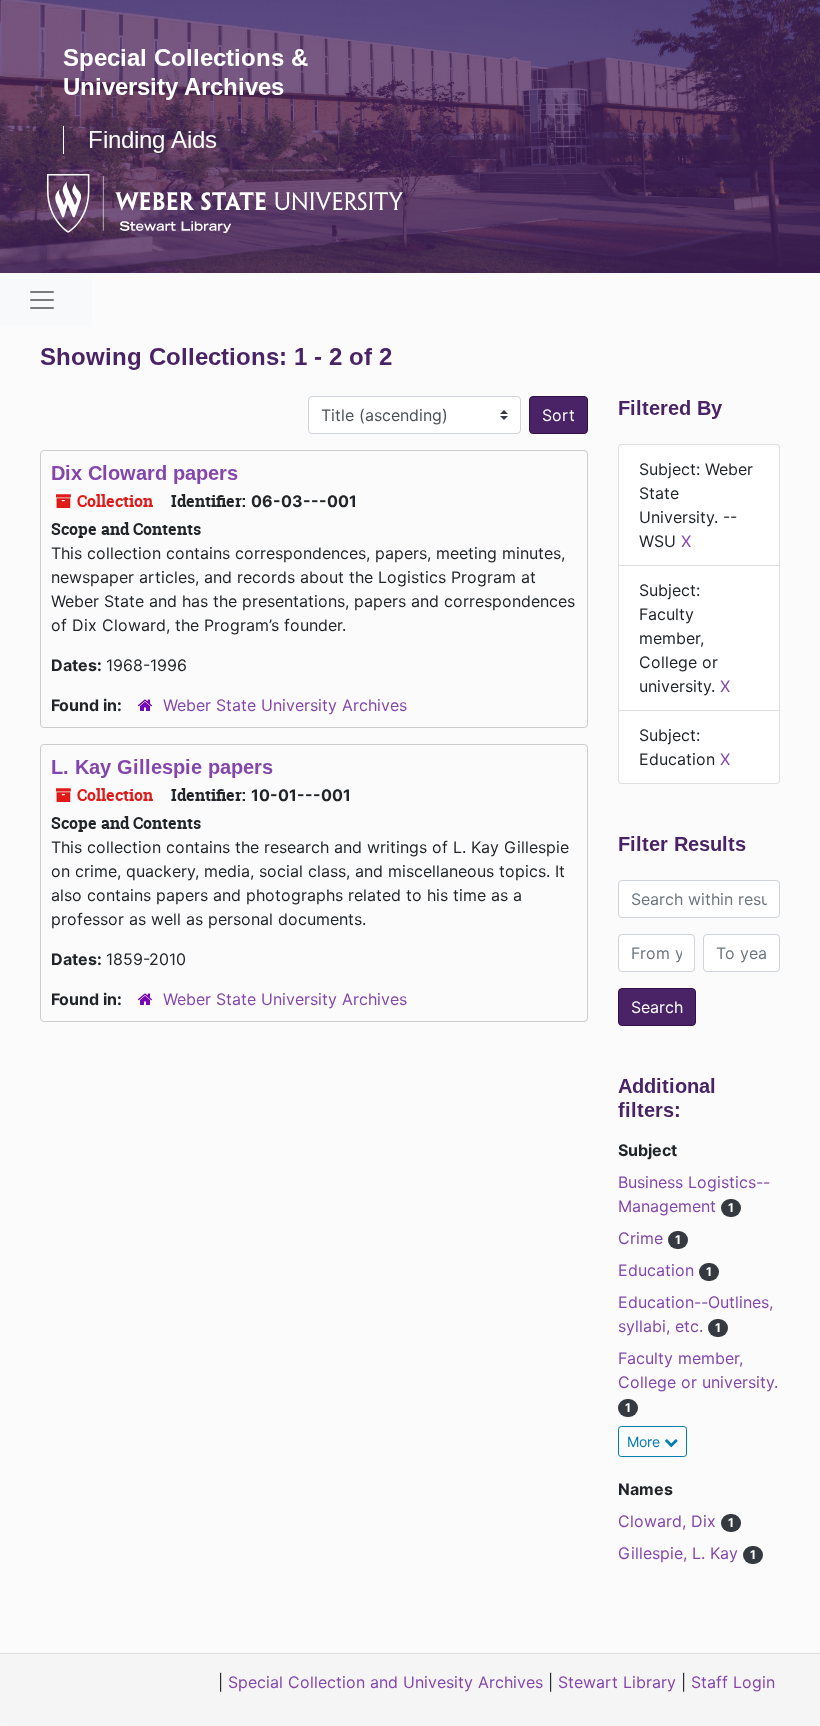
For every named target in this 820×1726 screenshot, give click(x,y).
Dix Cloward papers (144, 473)
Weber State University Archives (285, 705)
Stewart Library (617, 1682)
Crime (643, 1238)
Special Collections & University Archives (185, 72)
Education (658, 1270)
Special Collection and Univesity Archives (385, 1682)
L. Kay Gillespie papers (162, 767)
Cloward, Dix (669, 1521)
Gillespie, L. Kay (680, 1553)
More (645, 1441)
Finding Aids (152, 139)
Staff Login (733, 1682)
